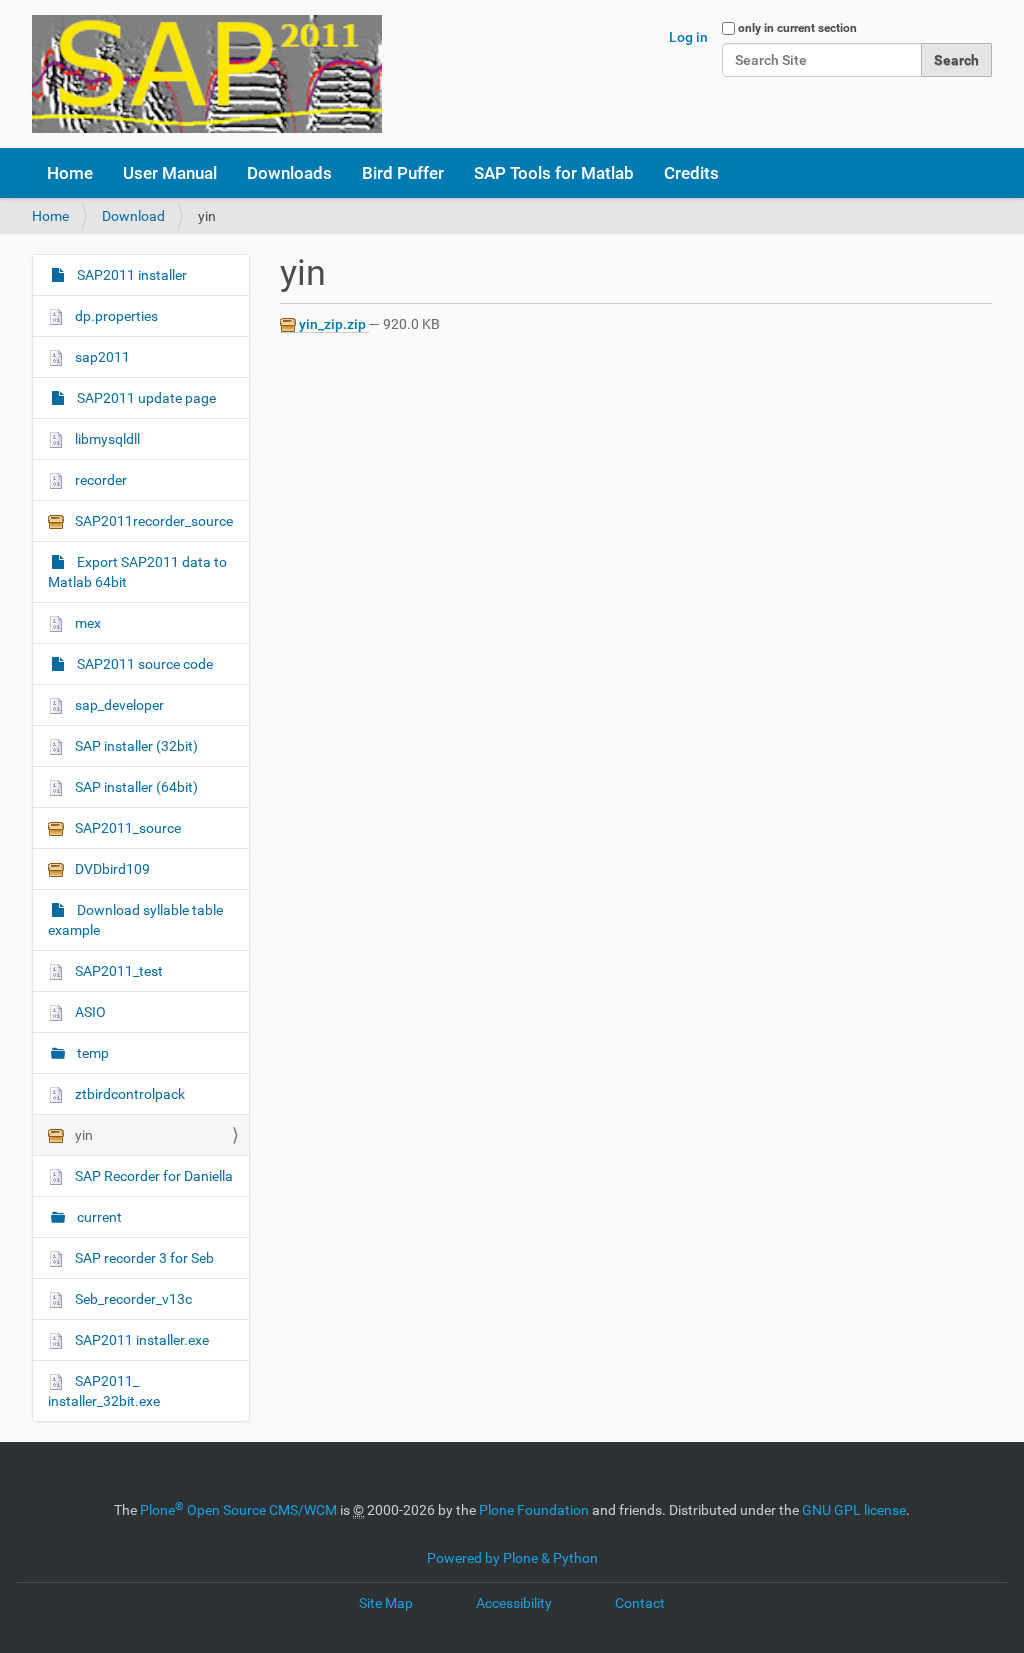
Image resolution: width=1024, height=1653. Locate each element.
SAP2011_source (126, 828)
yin (82, 1135)
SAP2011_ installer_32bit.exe (104, 1391)
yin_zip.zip (332, 324)
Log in (688, 37)
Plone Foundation (534, 1510)
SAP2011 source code (143, 664)
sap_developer (118, 705)
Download (133, 216)
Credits (691, 173)
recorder (99, 480)
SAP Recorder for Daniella (152, 1176)
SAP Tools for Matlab (554, 173)
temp (91, 1053)
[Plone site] (207, 74)
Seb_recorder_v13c (132, 1299)
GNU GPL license (854, 1510)
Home (70, 173)
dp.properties (115, 316)
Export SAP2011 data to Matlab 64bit (137, 572)
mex (86, 623)
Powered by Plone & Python (512, 1558)
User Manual (170, 173)
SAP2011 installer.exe (140, 1340)
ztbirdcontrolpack (128, 1094)
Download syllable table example (135, 920)
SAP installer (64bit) (135, 787)
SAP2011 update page (145, 398)
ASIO (89, 1012)
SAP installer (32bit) (135, 746)
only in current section (797, 28)
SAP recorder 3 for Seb (143, 1258)
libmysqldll (106, 439)
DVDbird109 (111, 869)
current (98, 1217)
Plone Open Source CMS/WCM (238, 1510)
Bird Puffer (403, 173)
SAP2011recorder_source (152, 521)
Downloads (289, 173)
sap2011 (101, 357)
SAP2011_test (117, 971)
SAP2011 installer (130, 275)
